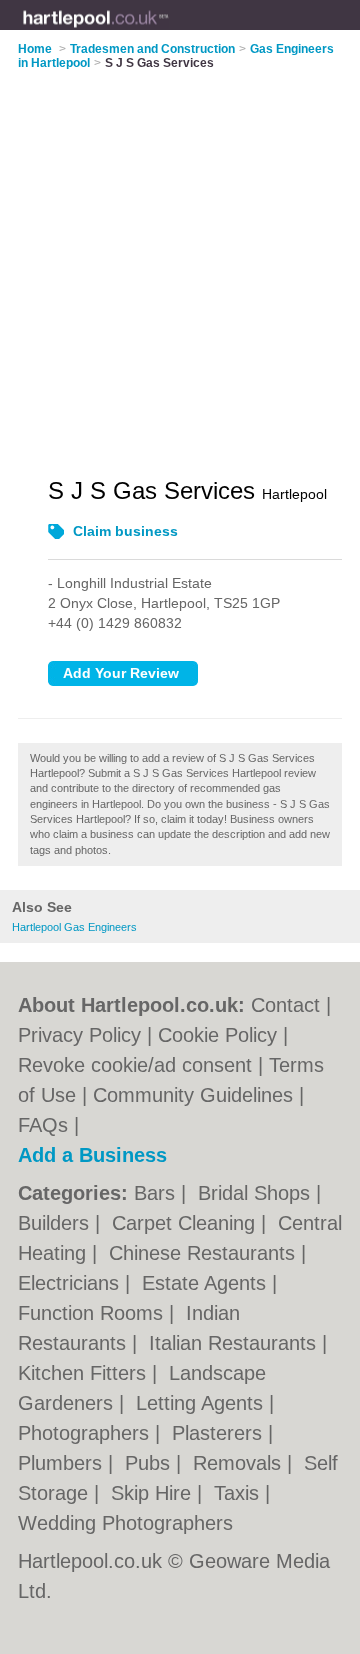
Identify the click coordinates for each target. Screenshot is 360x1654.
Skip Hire (154, 1493)
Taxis (239, 1493)
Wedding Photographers (125, 1523)
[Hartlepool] (169, 31)
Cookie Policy (217, 1035)
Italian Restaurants (235, 1343)
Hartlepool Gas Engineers (74, 927)
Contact (285, 1005)
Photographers (86, 1433)
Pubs (150, 1463)
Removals (240, 1463)
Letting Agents (202, 1403)
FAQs (43, 1125)
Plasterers (220, 1433)
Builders (56, 1223)
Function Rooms (93, 1313)
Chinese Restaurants (205, 1253)
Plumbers (63, 1463)
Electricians (71, 1283)
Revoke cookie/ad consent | (143, 1065)
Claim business (125, 531)
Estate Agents (207, 1283)
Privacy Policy (79, 1035)
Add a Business (92, 1155)
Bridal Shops (257, 1193)
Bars (157, 1193)
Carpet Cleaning (186, 1223)
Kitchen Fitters (85, 1373)
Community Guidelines (193, 1095)
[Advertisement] (180, 261)
